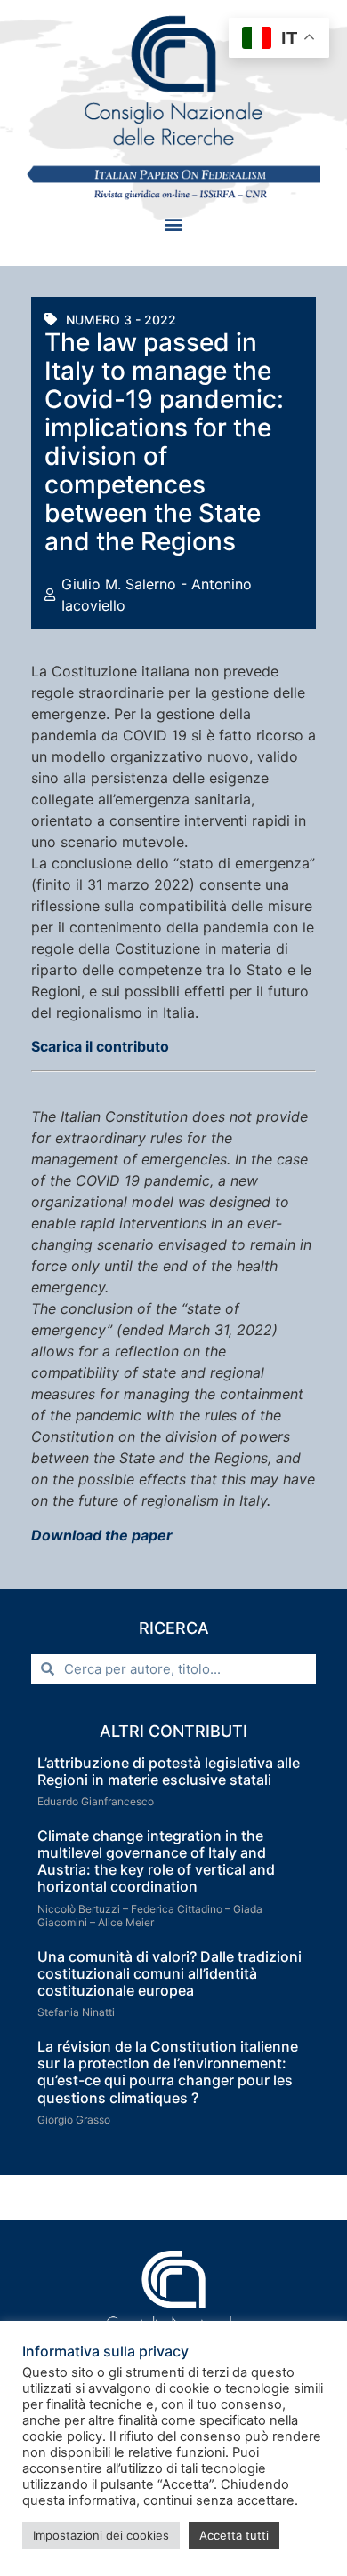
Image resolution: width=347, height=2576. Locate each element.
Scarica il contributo (100, 1046)
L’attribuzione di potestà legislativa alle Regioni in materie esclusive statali (169, 1771)
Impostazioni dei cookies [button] (101, 2535)
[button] (174, 224)
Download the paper (102, 1535)
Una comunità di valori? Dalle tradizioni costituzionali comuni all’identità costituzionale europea (169, 1973)
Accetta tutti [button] (234, 2535)
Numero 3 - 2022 (121, 320)
